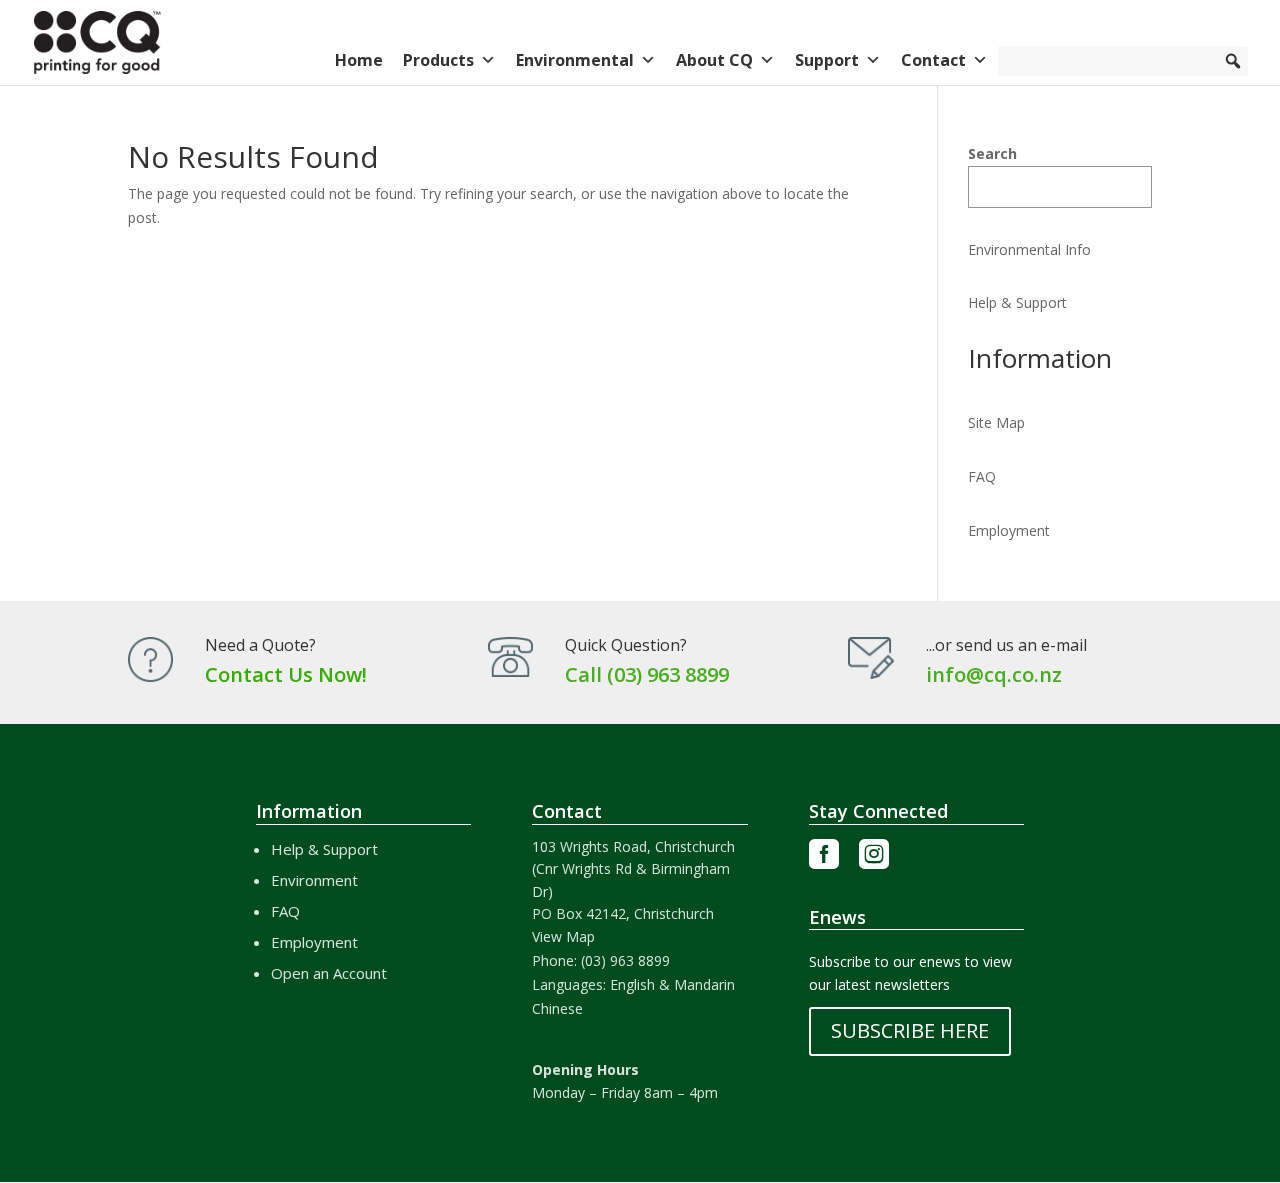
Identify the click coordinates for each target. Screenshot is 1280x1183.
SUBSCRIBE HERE (910, 1030)
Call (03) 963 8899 (647, 674)
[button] (1233, 61)
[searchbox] (1123, 61)
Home (359, 60)
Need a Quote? (260, 645)
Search (992, 153)
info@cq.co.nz (994, 674)
